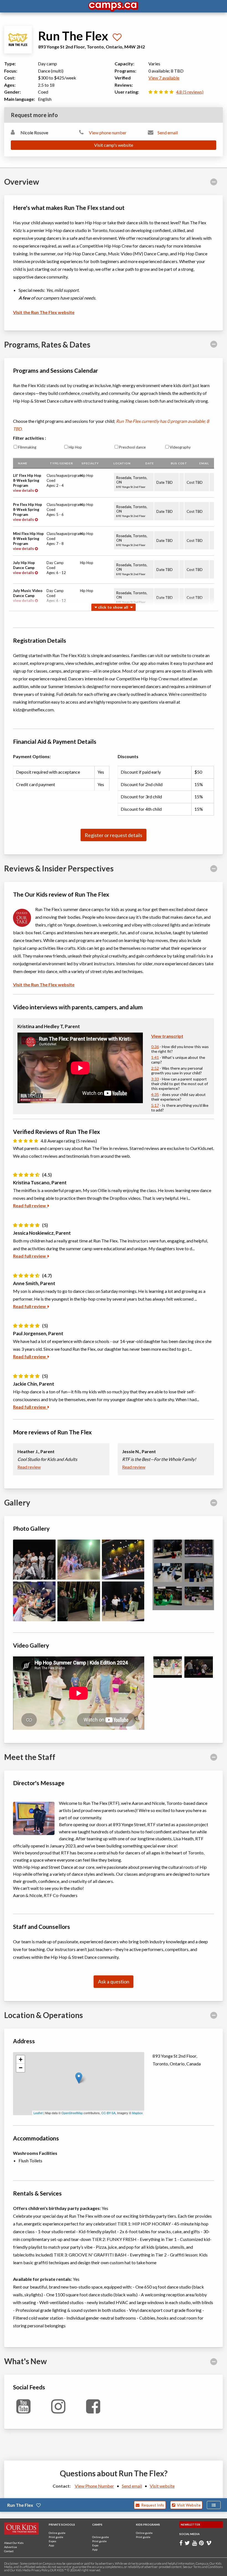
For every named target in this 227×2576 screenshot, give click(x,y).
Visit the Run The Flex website (44, 312)
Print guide (56, 2537)
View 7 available (164, 78)
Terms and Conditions (208, 2567)
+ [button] (21, 2059)
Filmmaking (27, 447)
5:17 (155, 1105)
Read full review (30, 1205)
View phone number (108, 132)
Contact (9, 2551)
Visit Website (188, 2505)
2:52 (155, 1068)
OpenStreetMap (72, 2113)
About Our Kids (14, 2543)
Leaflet (38, 2113)
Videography (180, 447)
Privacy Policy (40, 2570)
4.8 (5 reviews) (190, 92)
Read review (29, 1467)
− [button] (21, 2068)
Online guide (57, 2533)
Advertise (11, 2547)
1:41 (155, 1057)
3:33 (155, 1079)
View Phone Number (94, 2486)
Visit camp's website (114, 145)
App (51, 2545)
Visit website (162, 2486)
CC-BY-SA (108, 2113)
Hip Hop (75, 447)
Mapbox (137, 2113)
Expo (95, 2545)
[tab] (114, 182)
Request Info (152, 2505)
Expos (52, 2541)
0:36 (155, 1047)
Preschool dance (132, 447)
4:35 (155, 1094)
